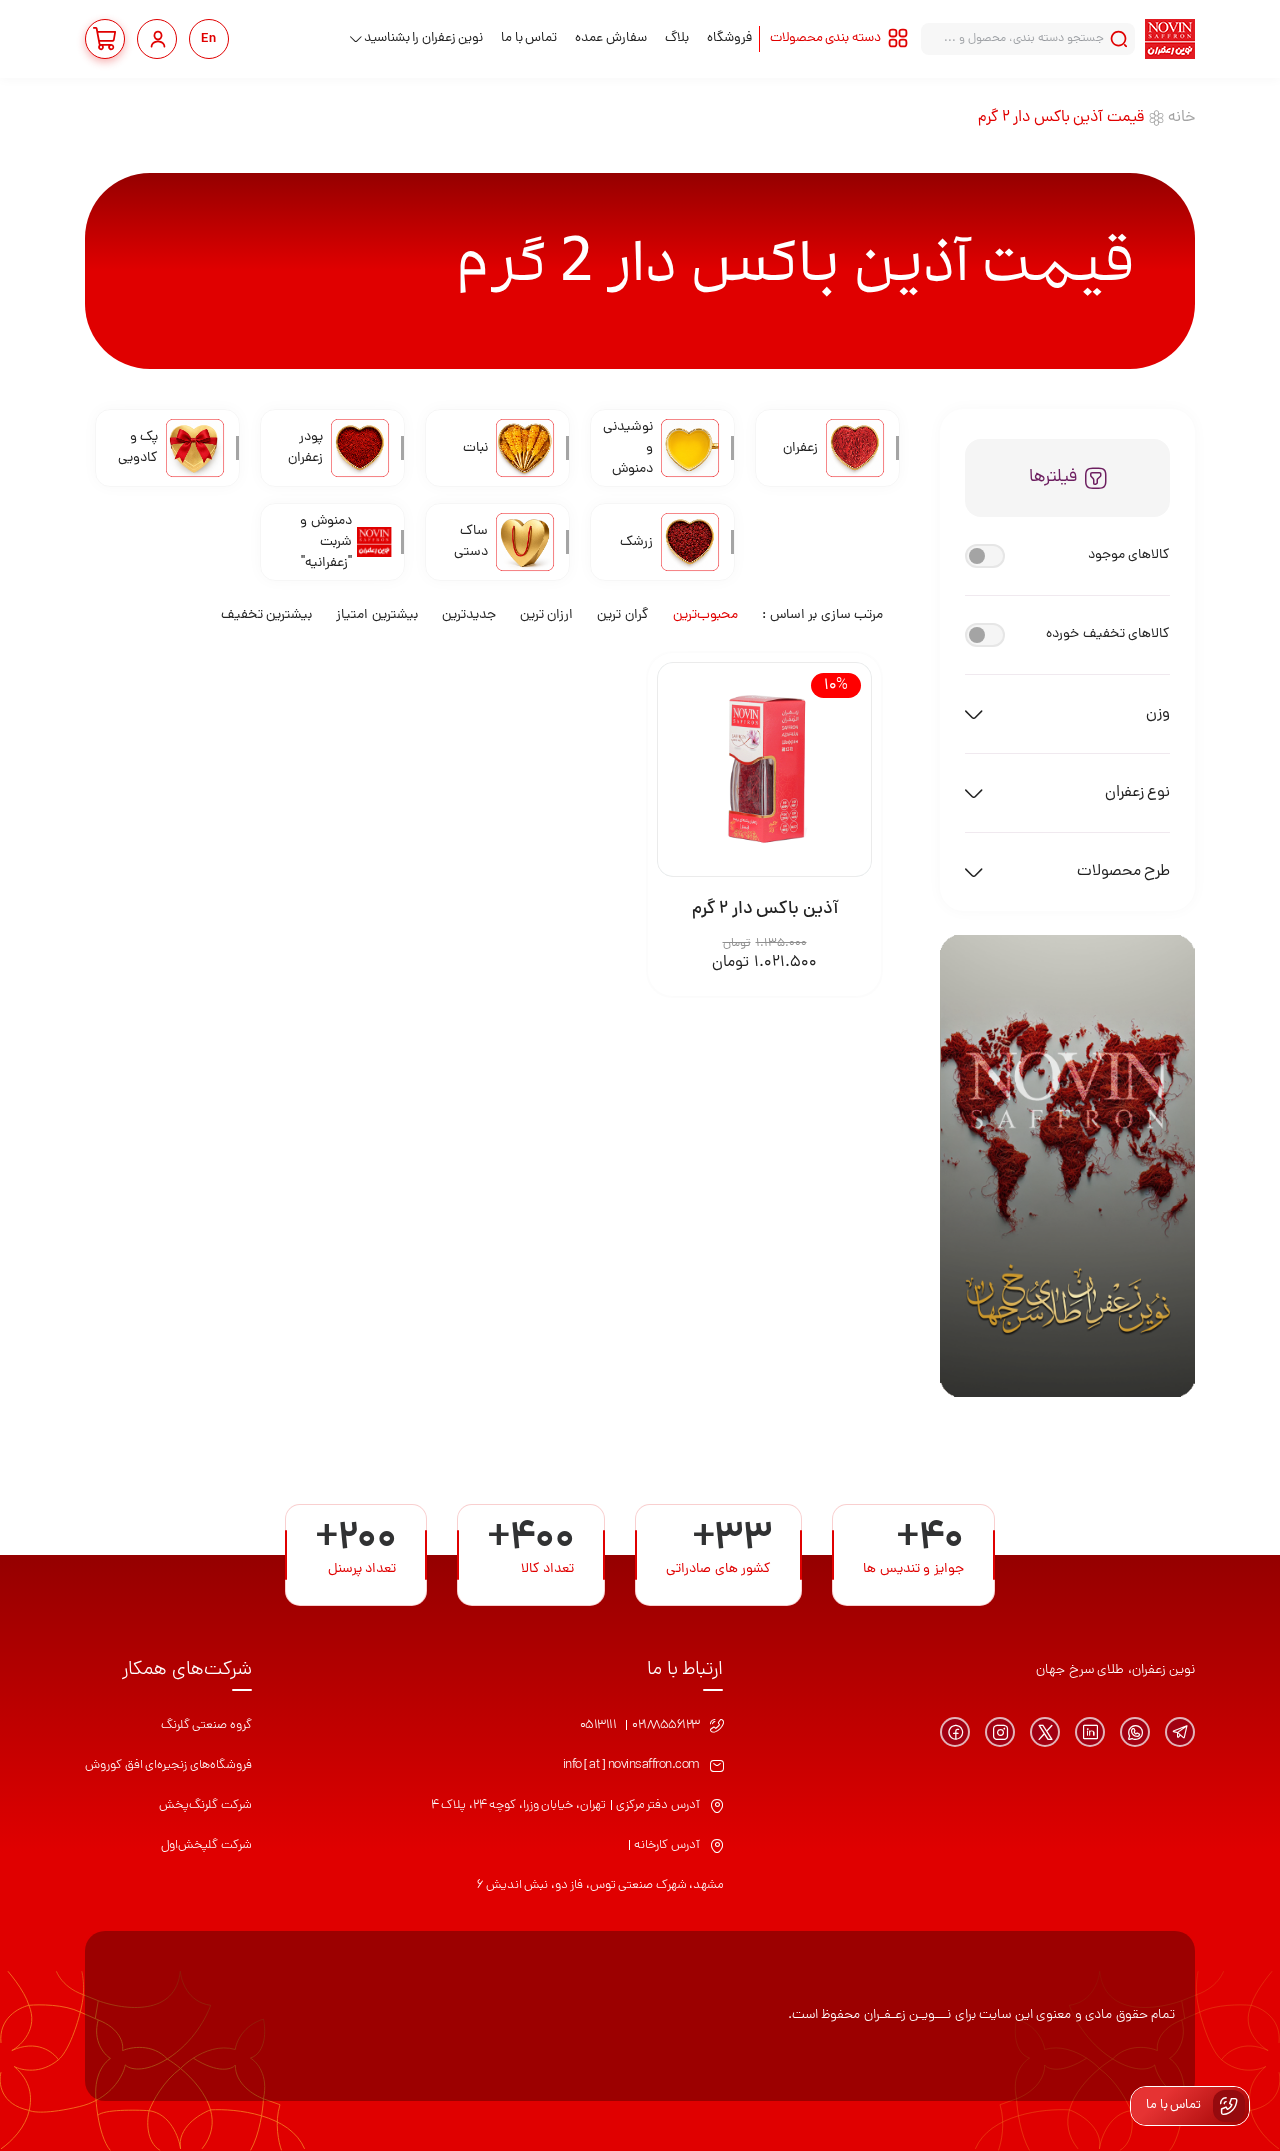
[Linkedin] (1090, 1732)
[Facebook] (955, 1732)
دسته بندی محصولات (825, 38)
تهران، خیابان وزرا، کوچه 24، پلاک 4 (518, 1805)
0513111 (598, 1725)
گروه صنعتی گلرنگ (206, 1725)
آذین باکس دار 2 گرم (765, 909)
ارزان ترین (547, 615)
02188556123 (666, 1725)
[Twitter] (1045, 1732)
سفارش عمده (611, 38)
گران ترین (623, 615)
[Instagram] (1000, 1732)
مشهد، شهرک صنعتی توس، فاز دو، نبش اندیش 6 (600, 1885)
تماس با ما (529, 38)
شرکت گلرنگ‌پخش (205, 1805)
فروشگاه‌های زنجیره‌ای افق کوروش (168, 1765)
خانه (1181, 118)
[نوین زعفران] (1170, 39)
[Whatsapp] (1135, 1732)
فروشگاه (729, 38)
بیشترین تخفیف (267, 615)
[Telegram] (1180, 1732)
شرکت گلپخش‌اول (206, 1845)
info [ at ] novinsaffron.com (631, 1765)
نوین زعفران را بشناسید (424, 38)
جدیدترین (469, 615)
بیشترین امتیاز (377, 615)
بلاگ (677, 38)
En (209, 39)
